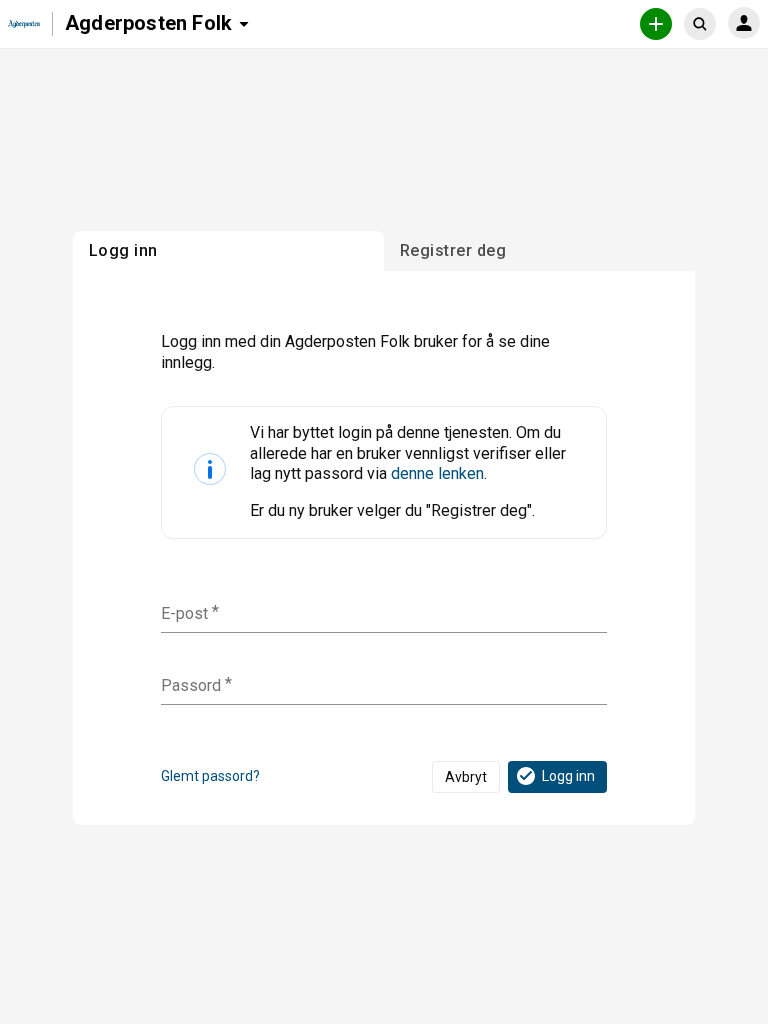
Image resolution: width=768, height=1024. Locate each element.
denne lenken (437, 473)
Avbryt (466, 777)
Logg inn (568, 776)
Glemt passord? (210, 776)
